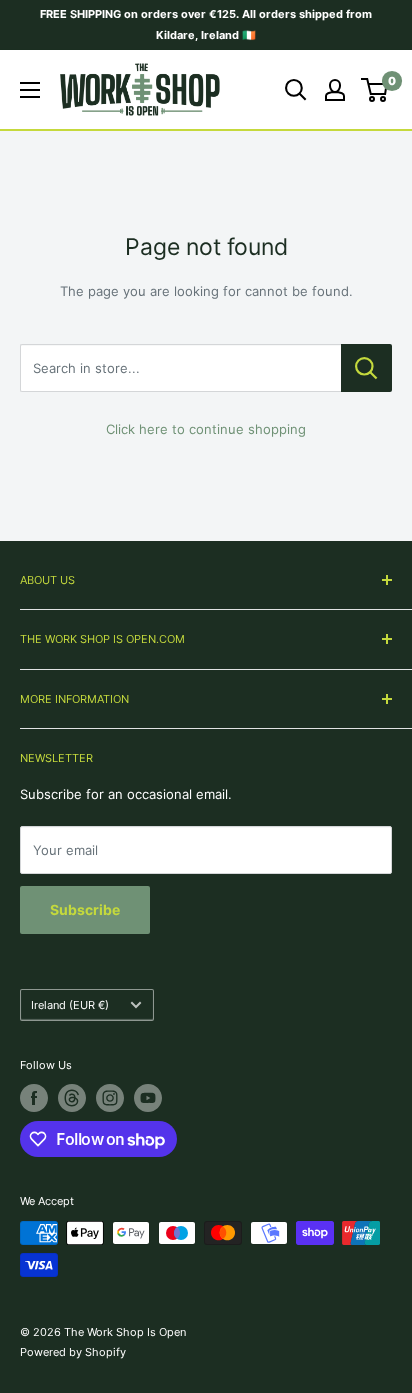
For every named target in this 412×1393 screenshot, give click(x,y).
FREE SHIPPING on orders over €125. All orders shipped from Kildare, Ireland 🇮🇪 (206, 24)
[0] (375, 90)
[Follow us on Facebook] (34, 1098)
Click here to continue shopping (206, 429)
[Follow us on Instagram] (110, 1098)
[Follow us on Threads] (72, 1098)
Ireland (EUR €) (70, 1005)
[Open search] (296, 90)
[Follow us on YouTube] (148, 1098)
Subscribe (85, 909)
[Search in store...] (366, 368)
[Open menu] (30, 90)
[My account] (335, 90)
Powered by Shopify (73, 1352)
